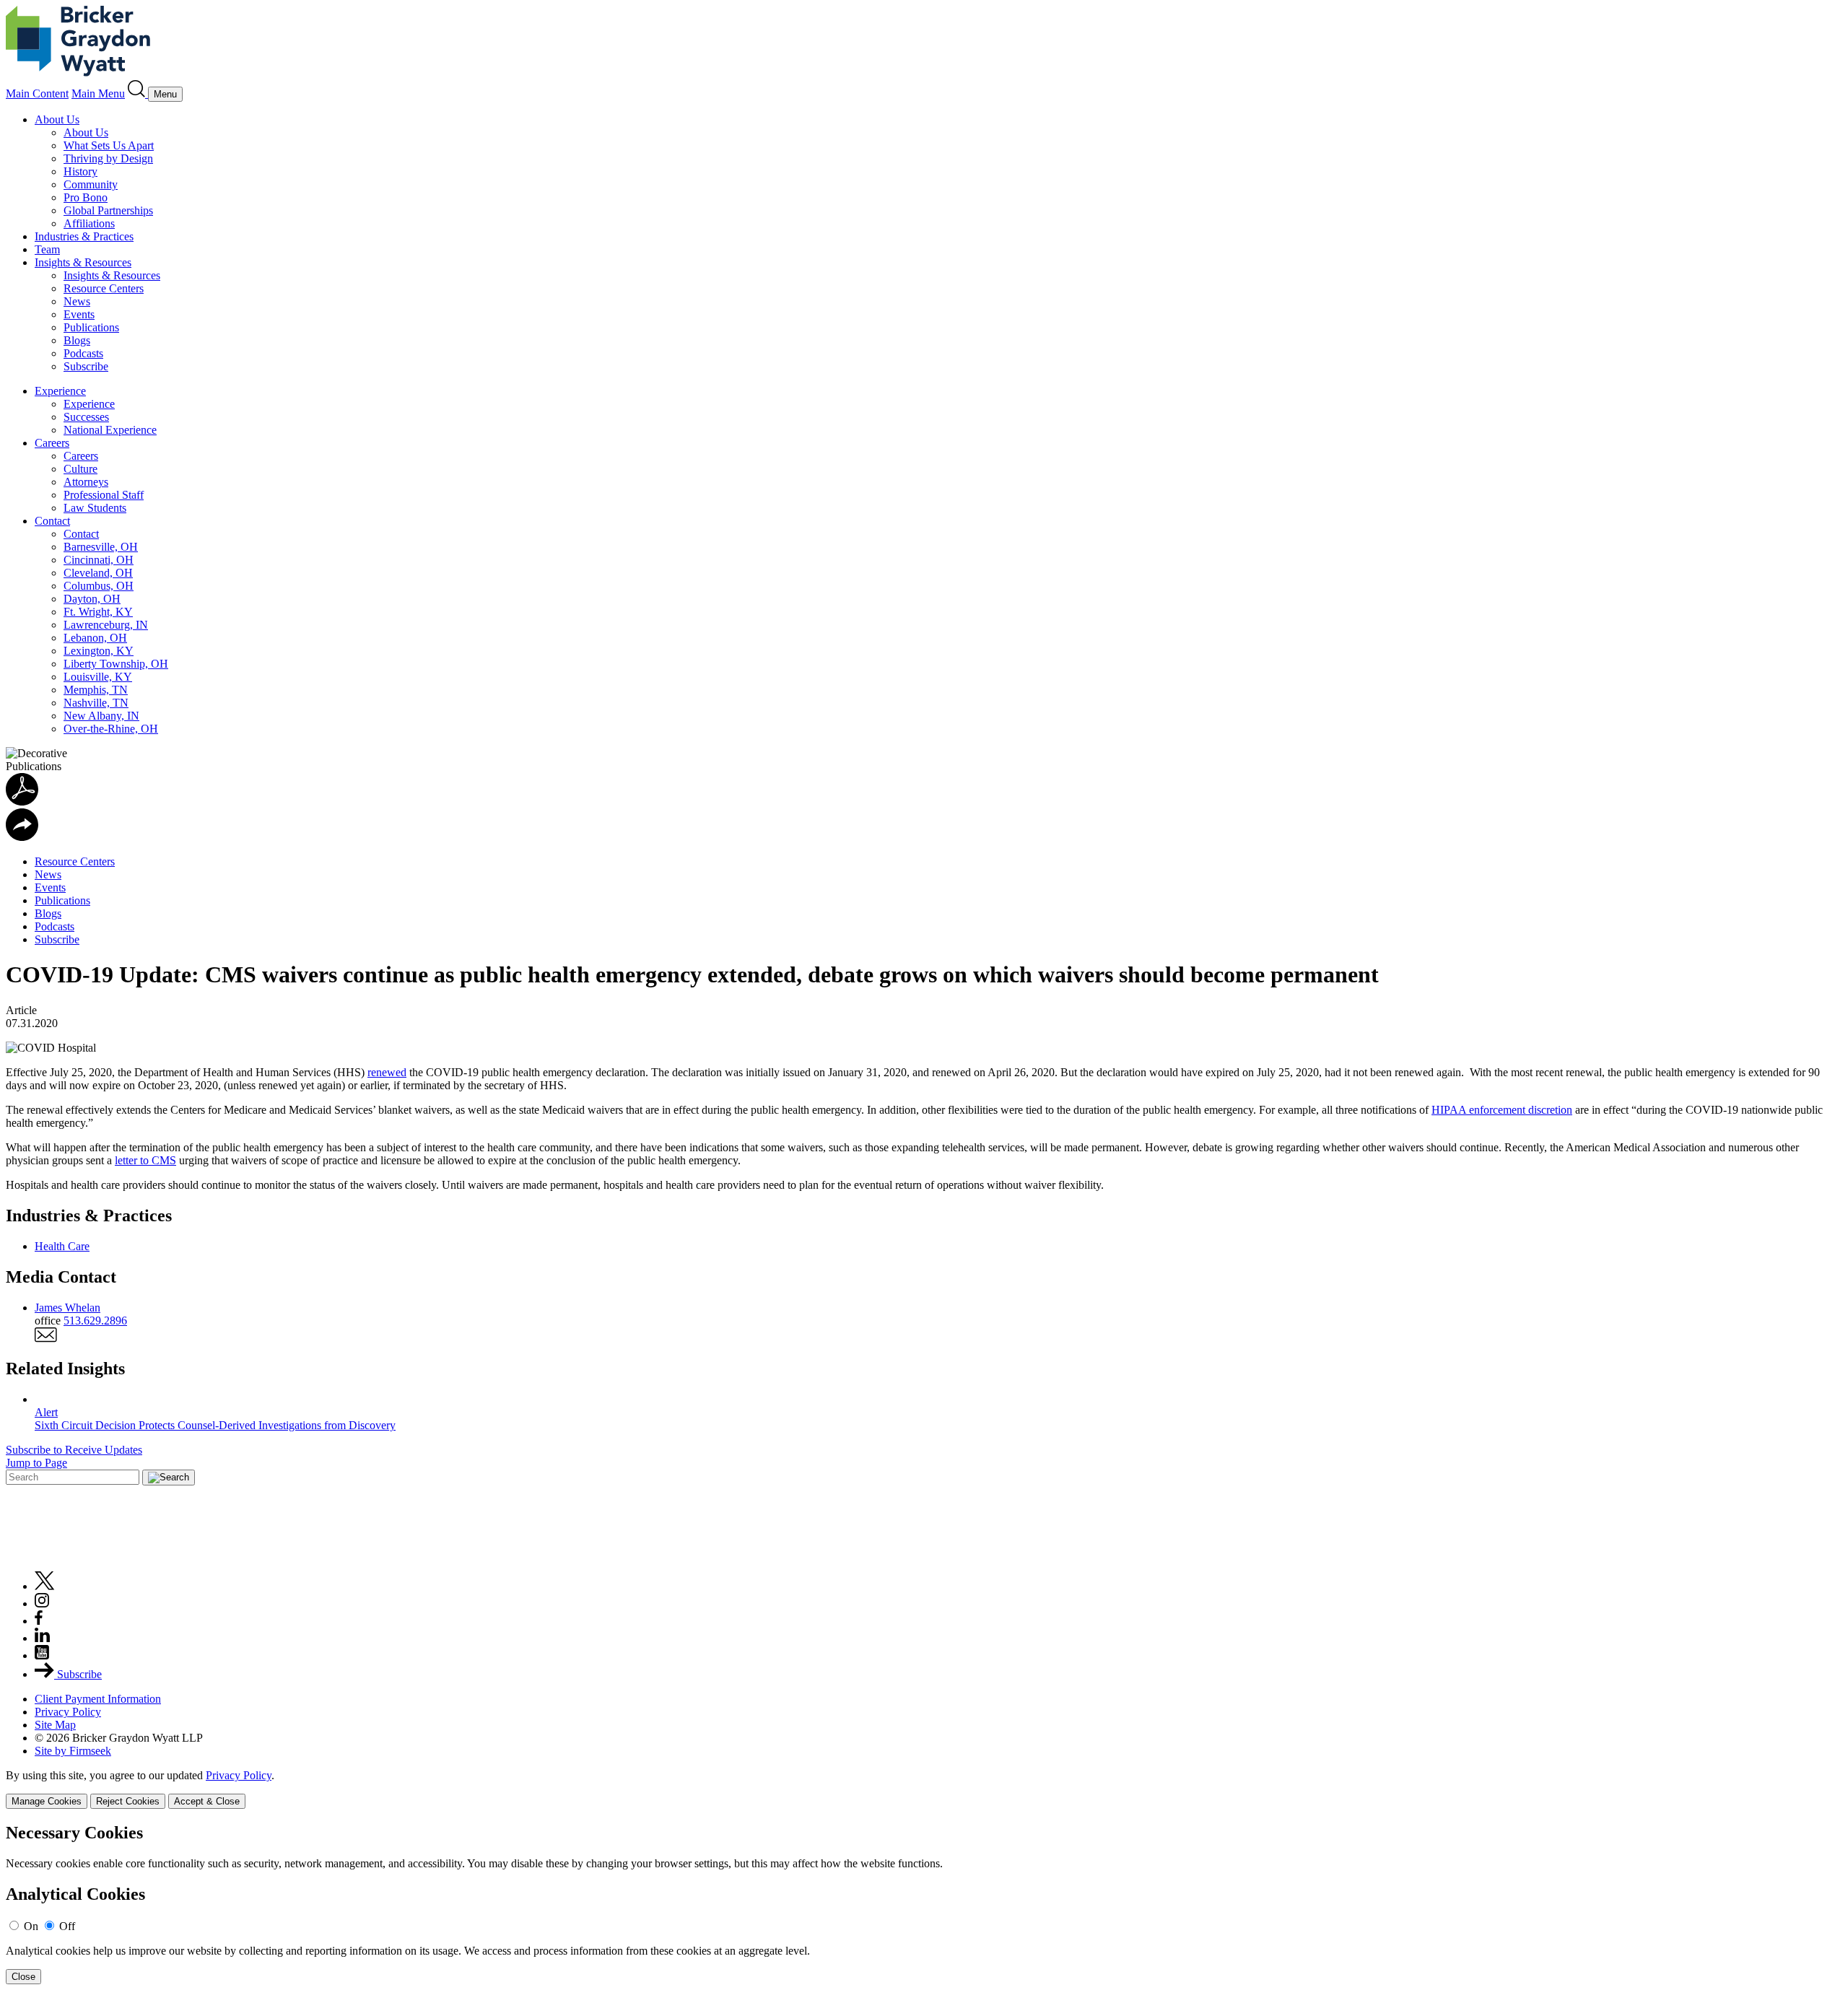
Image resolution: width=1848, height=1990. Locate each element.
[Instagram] (43, 1603)
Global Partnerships (108, 210)
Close (23, 1977)
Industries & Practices (84, 236)
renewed (387, 1072)
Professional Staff (104, 495)
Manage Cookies (47, 1801)
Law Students (95, 508)
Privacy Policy (68, 1712)
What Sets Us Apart (109, 145)
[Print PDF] (22, 802)
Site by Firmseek (73, 1751)
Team (47, 249)
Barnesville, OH (101, 547)
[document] (924, 1904)
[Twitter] (45, 1586)
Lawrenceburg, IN (106, 625)
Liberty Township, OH (116, 664)
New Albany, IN (101, 716)
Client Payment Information (98, 1699)
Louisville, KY (98, 677)
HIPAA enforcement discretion (1502, 1110)
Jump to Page (36, 1463)
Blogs (77, 340)
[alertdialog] (924, 1904)
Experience (60, 391)
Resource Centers (104, 288)
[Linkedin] (42, 1638)
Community (91, 184)
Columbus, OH (99, 586)
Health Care (62, 1246)
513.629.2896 (95, 1321)
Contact (52, 521)
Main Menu (98, 93)
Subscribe (86, 366)
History (80, 171)
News (77, 301)
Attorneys (86, 482)
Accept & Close (207, 1801)
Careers (52, 443)
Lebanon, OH (95, 638)
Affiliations (89, 223)
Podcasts (83, 353)
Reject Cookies (128, 1801)
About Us (57, 119)
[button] (22, 837)
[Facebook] (39, 1621)
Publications (91, 327)
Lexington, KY (99, 651)
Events (79, 314)
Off (67, 1926)
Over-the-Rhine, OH (111, 729)
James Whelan (67, 1308)
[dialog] (924, 1789)
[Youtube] (42, 1655)
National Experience (110, 430)
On (31, 1926)
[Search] (138, 93)
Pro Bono (86, 197)
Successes (86, 417)
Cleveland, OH (98, 573)
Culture (80, 469)
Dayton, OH (92, 599)
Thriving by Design (108, 158)
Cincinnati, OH (99, 560)
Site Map (55, 1725)
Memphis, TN (96, 690)
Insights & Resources (83, 262)
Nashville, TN (96, 703)
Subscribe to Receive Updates (74, 1450)
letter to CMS (145, 1160)
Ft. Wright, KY (98, 612)
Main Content (37, 93)
